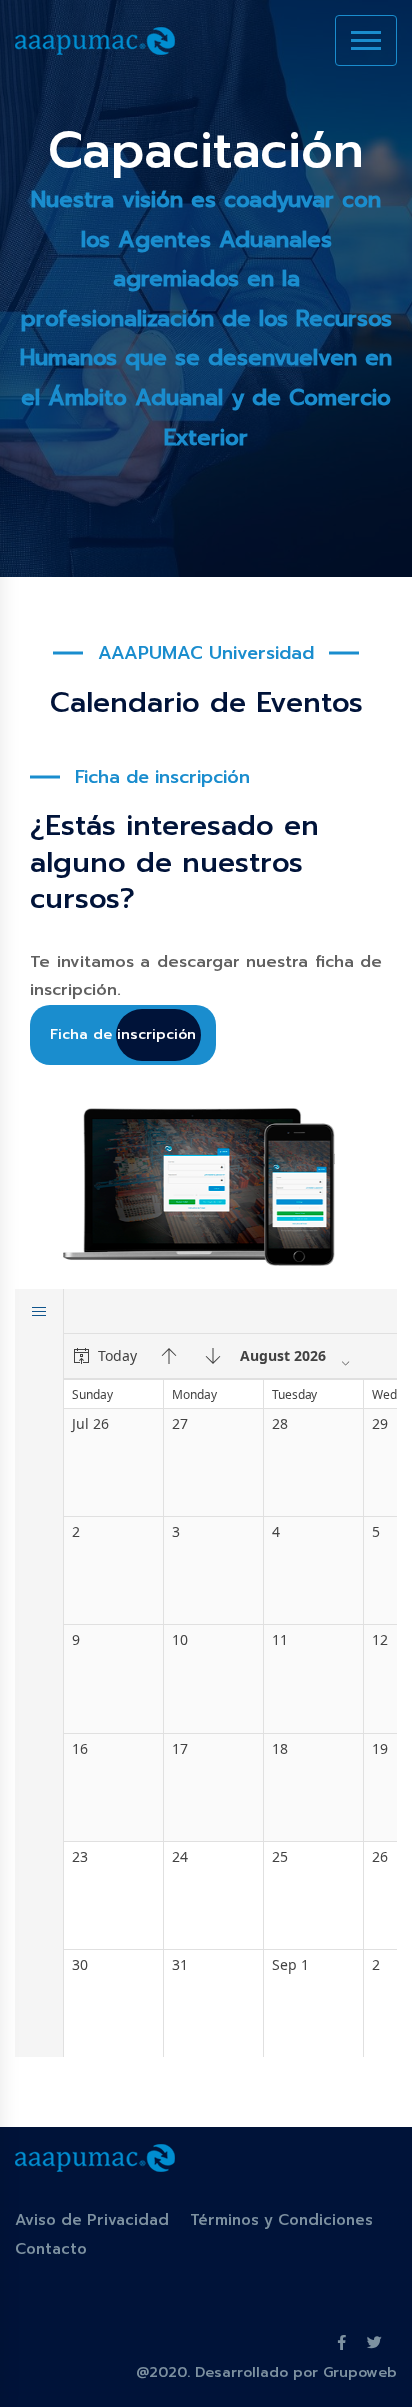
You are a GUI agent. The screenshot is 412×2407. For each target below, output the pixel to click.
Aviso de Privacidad (92, 2220)
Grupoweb (360, 2372)
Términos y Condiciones (281, 2220)
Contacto (51, 2249)
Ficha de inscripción (123, 1034)
